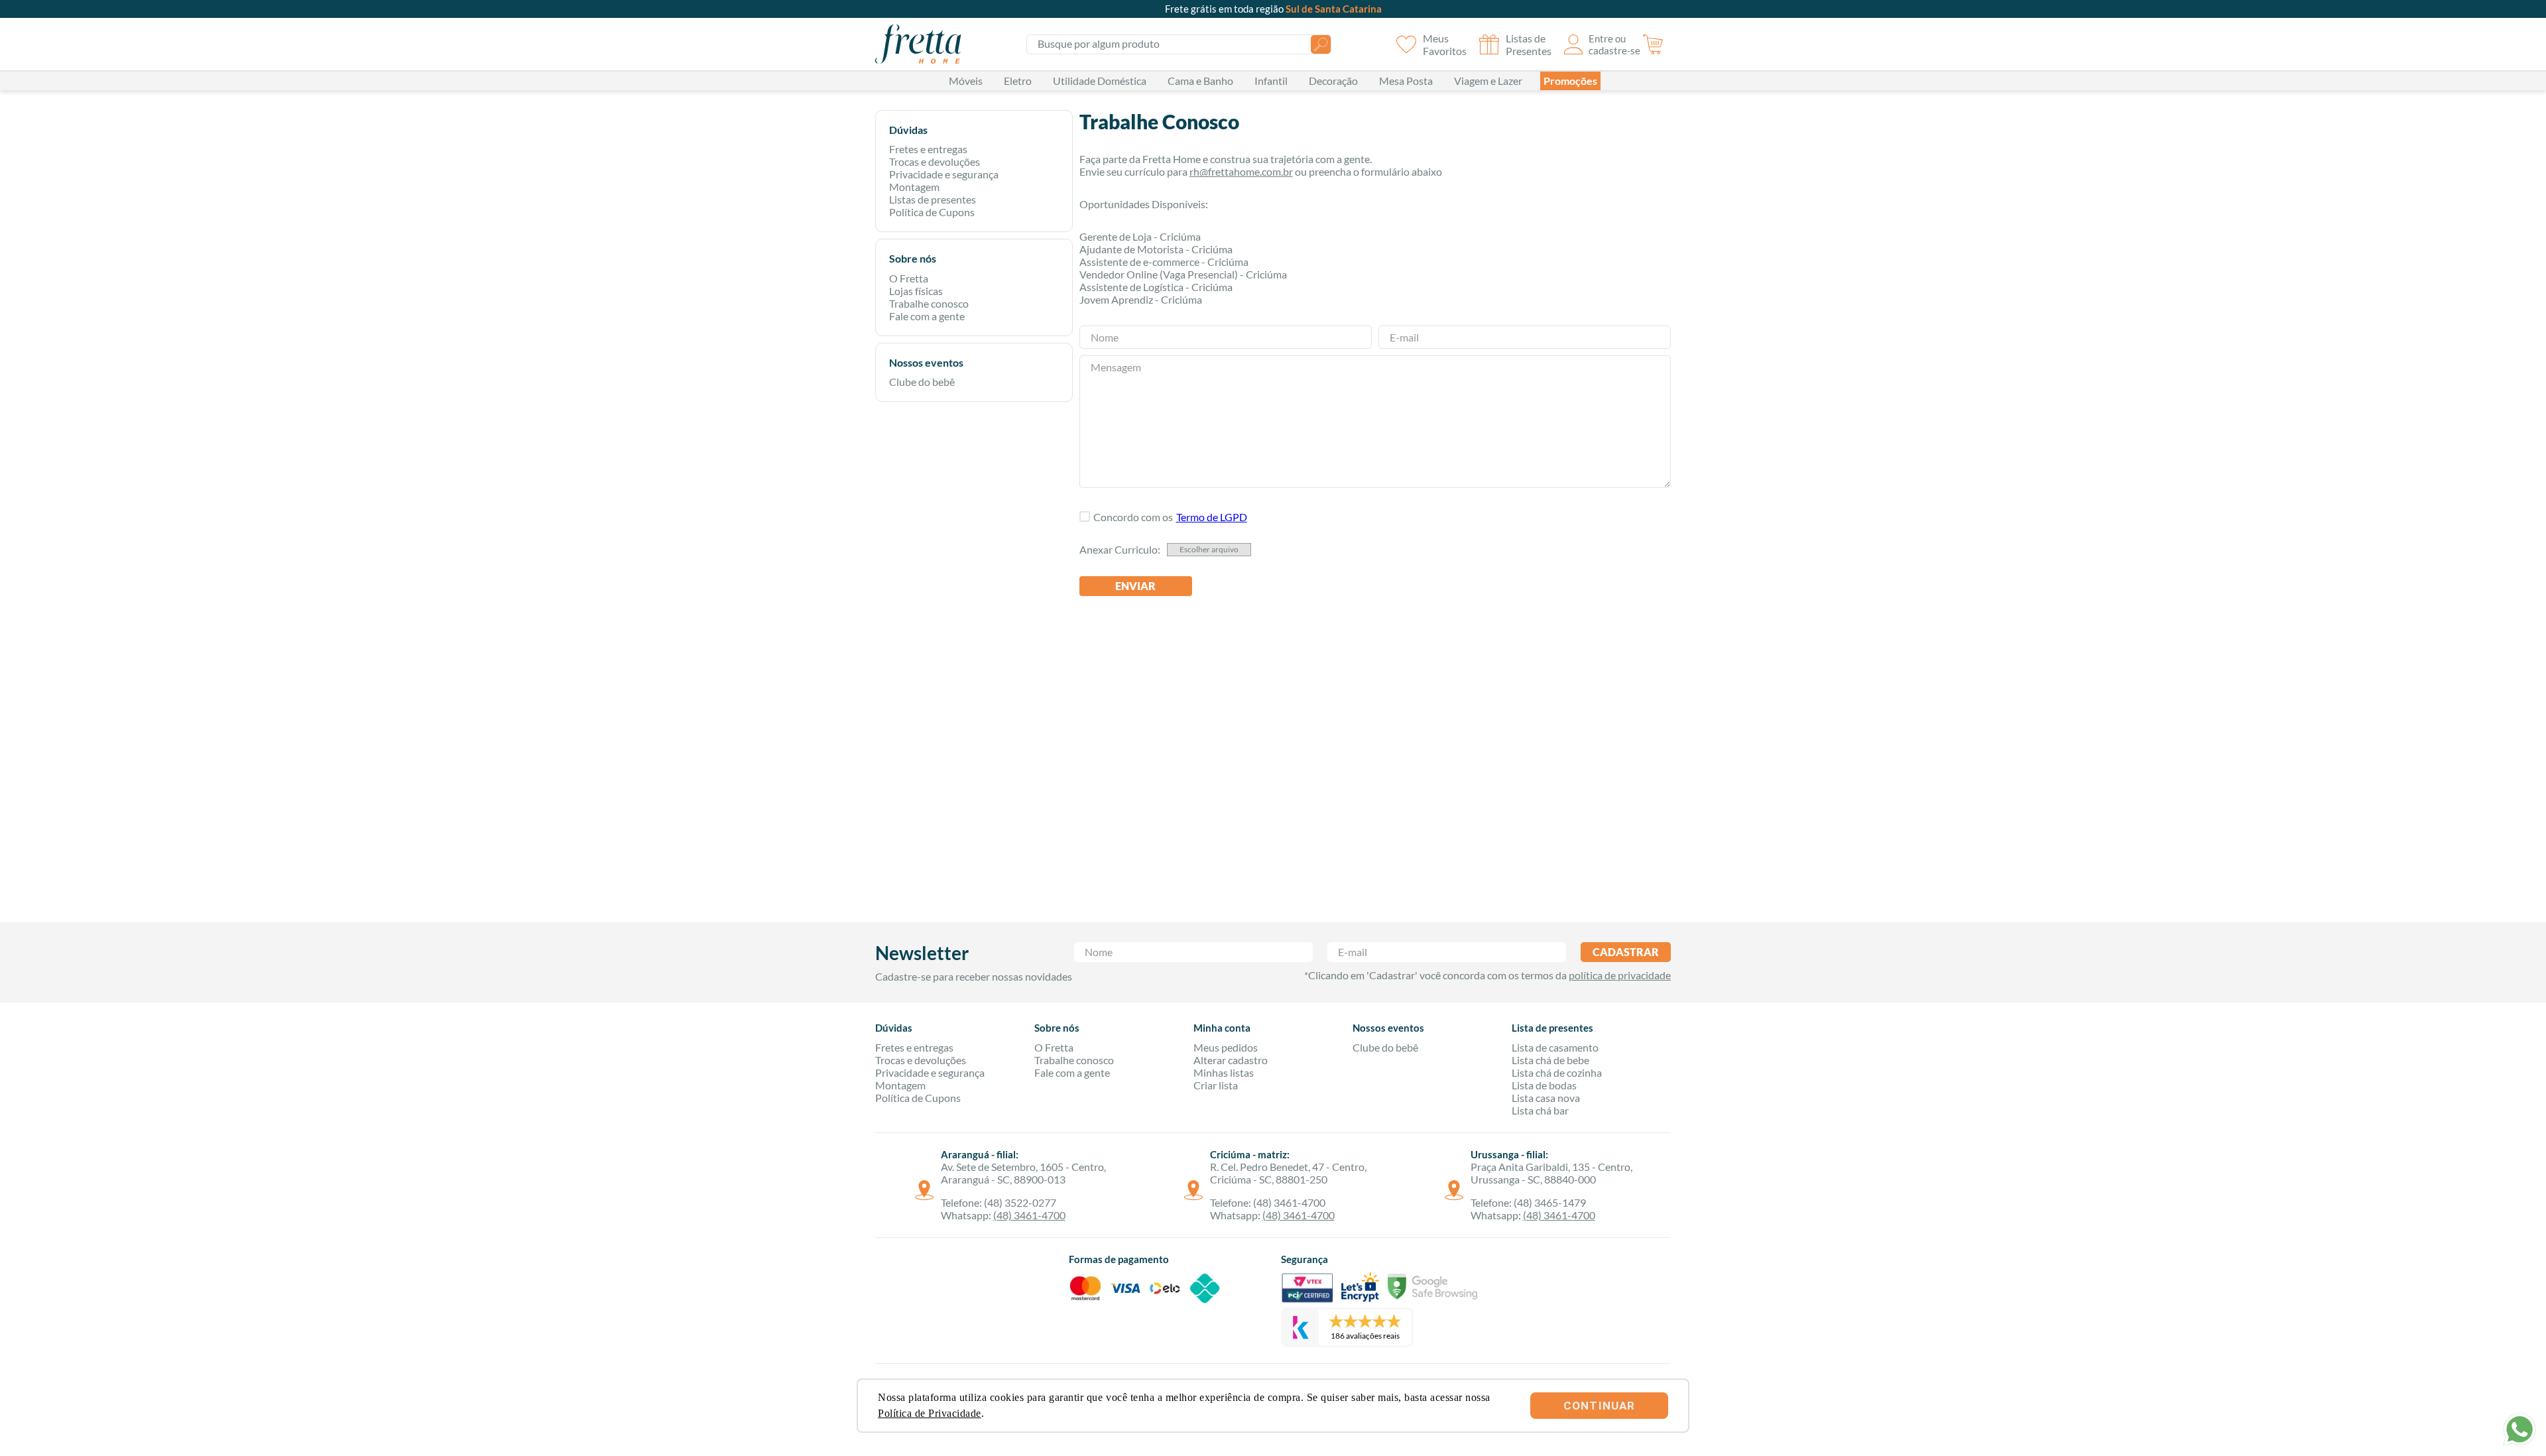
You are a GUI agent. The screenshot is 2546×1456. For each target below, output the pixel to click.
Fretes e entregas (928, 149)
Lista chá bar (1540, 1110)
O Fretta (909, 278)
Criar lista (1216, 1085)
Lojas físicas (916, 291)
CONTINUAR (1599, 1406)
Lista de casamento (1555, 1047)
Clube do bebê (922, 382)
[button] (1212, 517)
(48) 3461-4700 (1029, 1215)
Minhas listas (1224, 1072)
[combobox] (1179, 44)
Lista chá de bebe (1550, 1060)
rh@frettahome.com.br (1241, 171)
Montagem (914, 187)
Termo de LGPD (1212, 517)
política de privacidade (1620, 975)
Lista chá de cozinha (1557, 1072)
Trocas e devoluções (935, 161)
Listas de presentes (933, 199)
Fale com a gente (927, 316)
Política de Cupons (932, 212)
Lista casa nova (1546, 1098)
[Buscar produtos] (1321, 44)
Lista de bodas (1544, 1085)
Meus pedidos (1226, 1047)
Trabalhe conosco (929, 303)
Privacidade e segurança (944, 174)
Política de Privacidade (930, 1413)
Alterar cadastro (1231, 1060)
